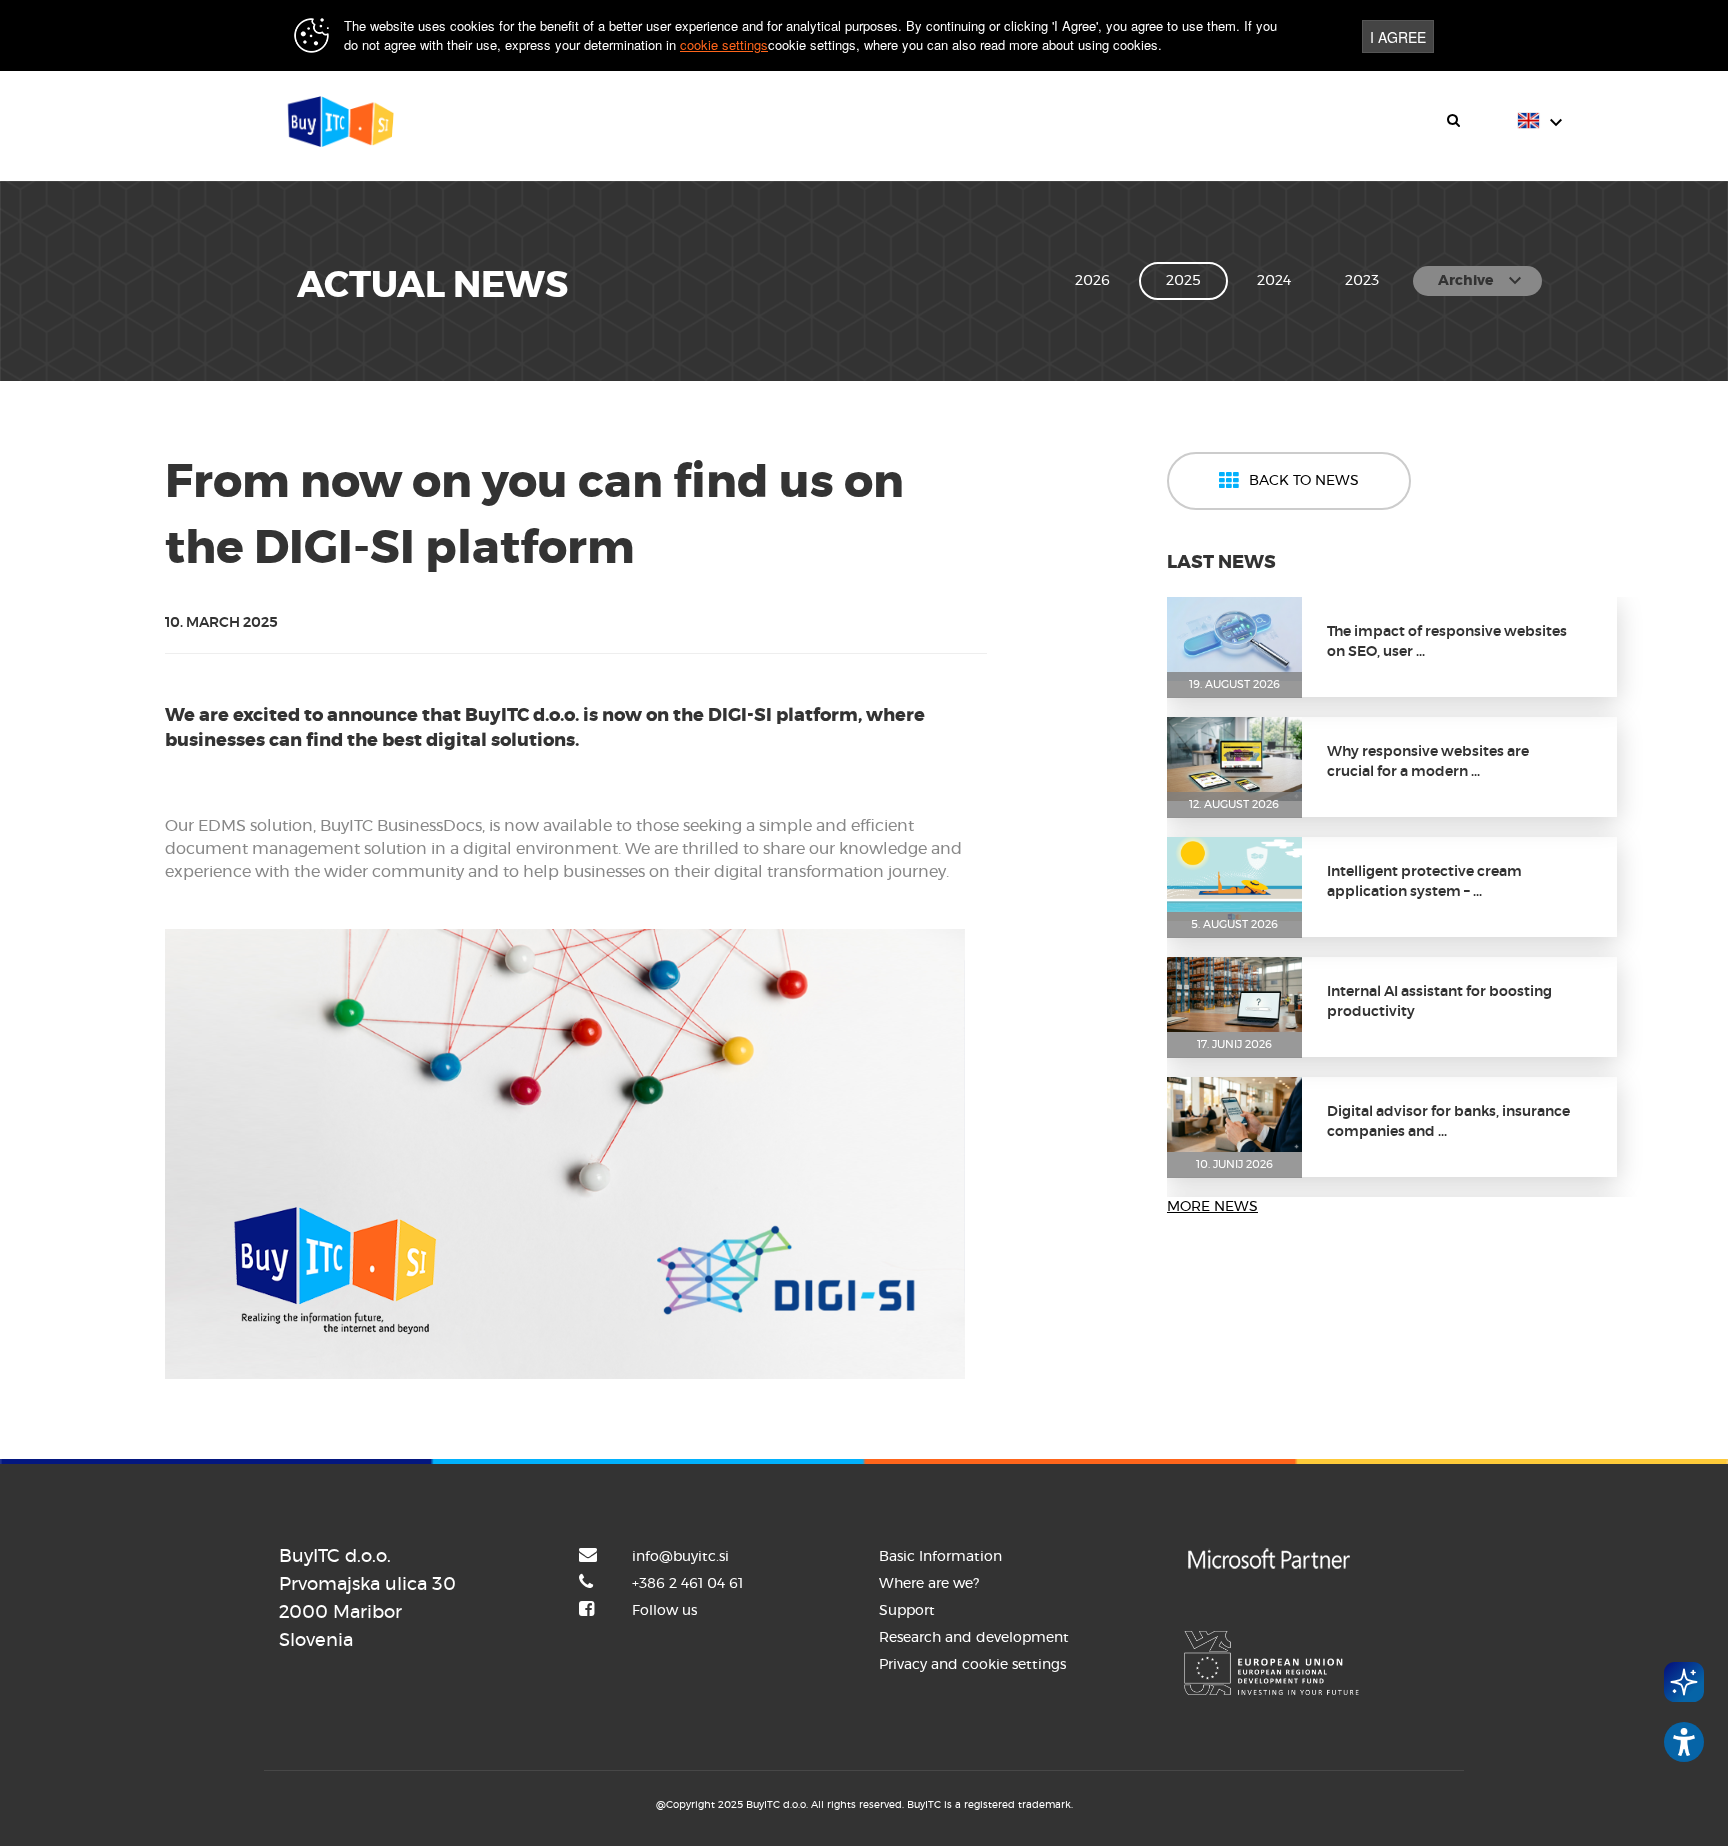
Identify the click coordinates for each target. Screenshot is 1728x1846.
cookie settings (724, 44)
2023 (1362, 281)
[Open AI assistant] (1684, 1682)
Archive (1482, 281)
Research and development (974, 1638)
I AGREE (1398, 37)
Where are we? (929, 1584)
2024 (1274, 281)
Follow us (664, 1611)
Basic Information (940, 1557)
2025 (1183, 281)
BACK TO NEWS (1304, 481)
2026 (1092, 281)
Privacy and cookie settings (972, 1665)
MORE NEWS (1212, 1207)
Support (907, 1611)
